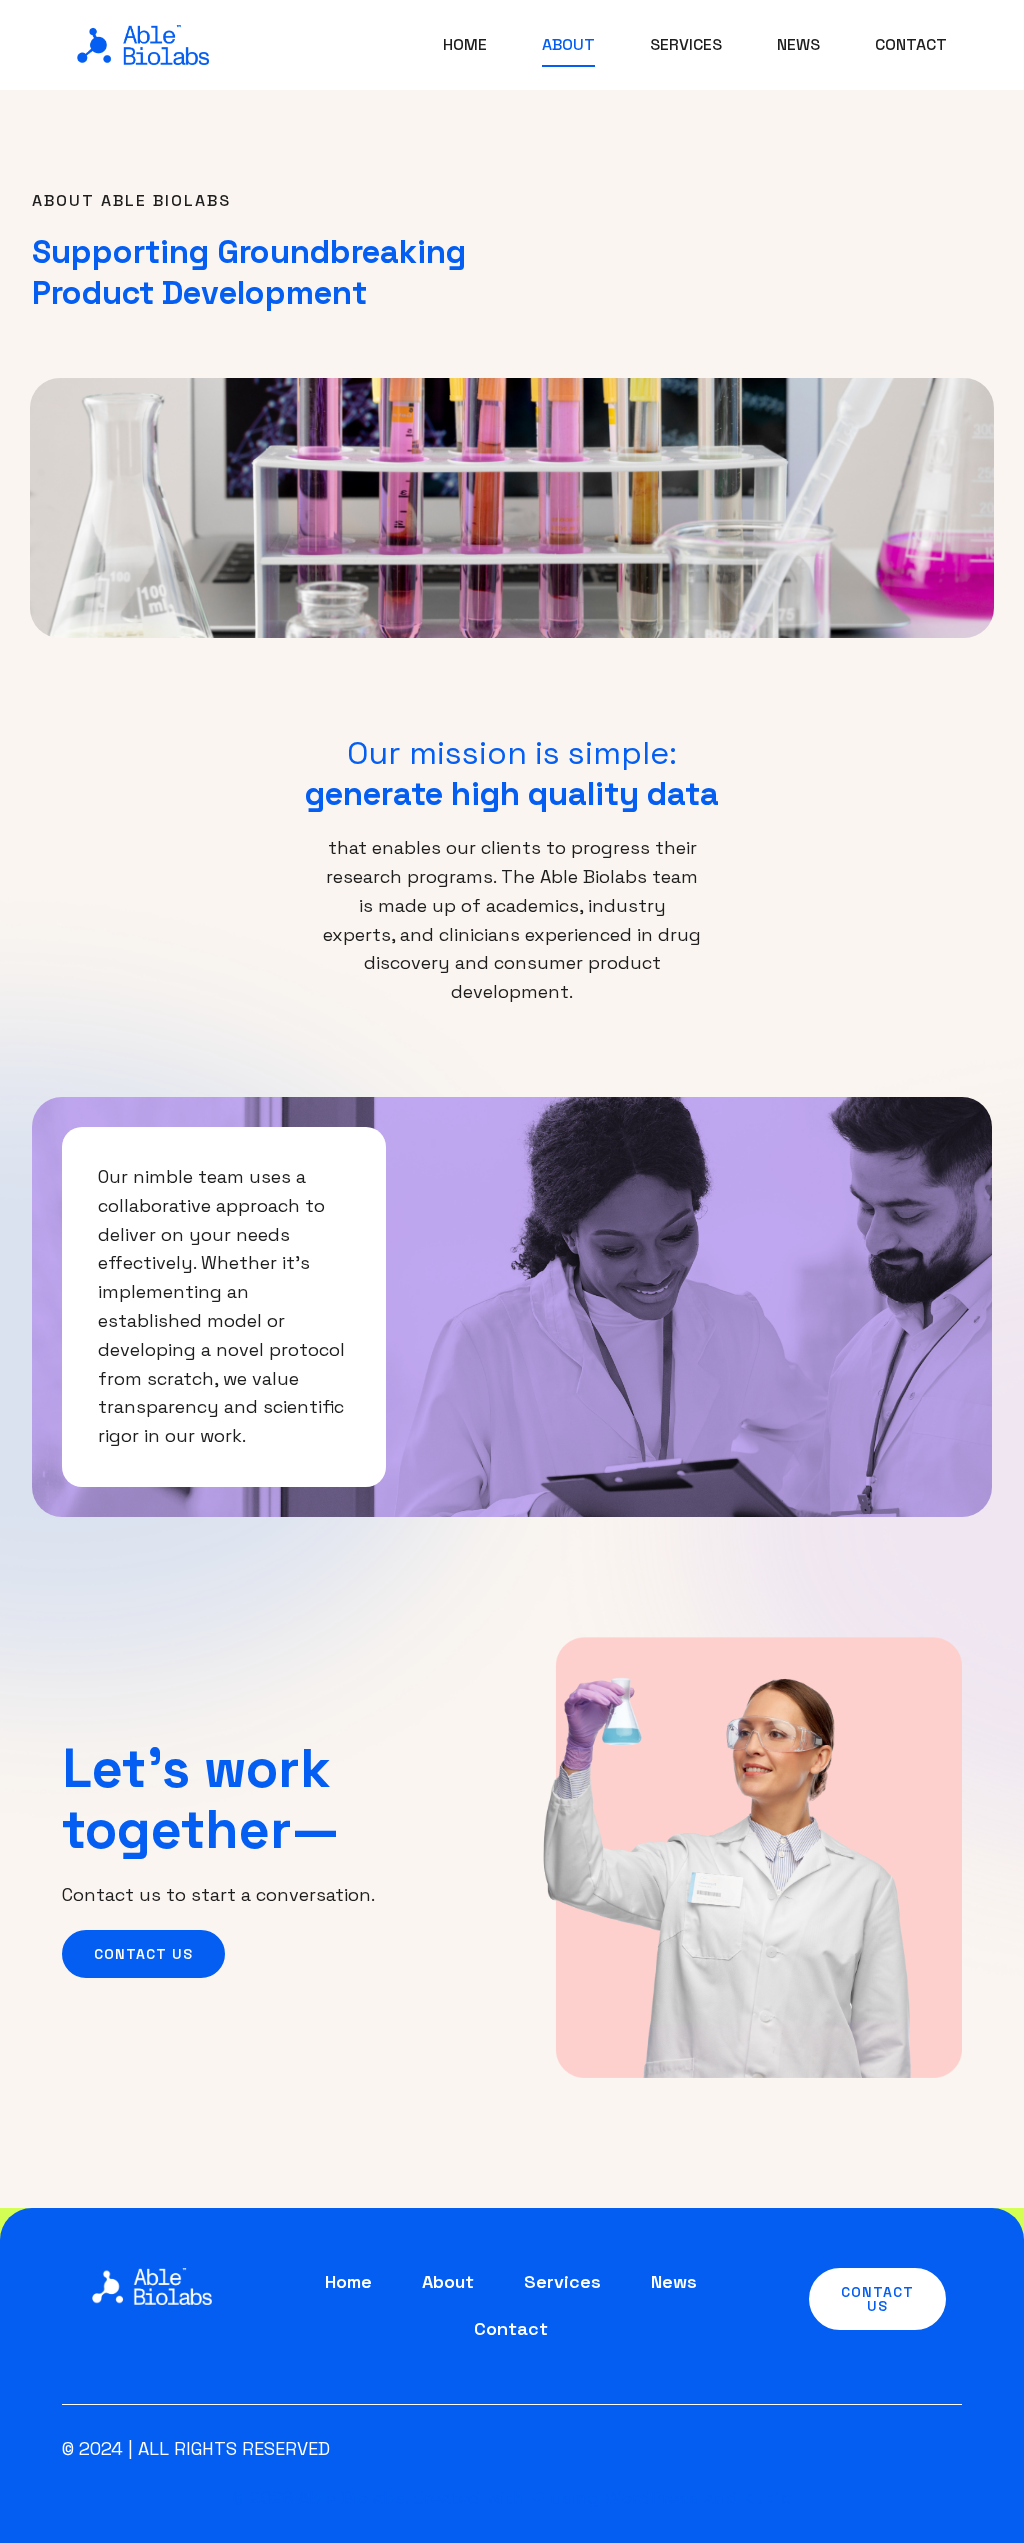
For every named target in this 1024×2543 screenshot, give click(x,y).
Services (686, 44)
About (568, 44)
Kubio (767, 2497)
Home (465, 44)
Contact (911, 44)
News (798, 44)
